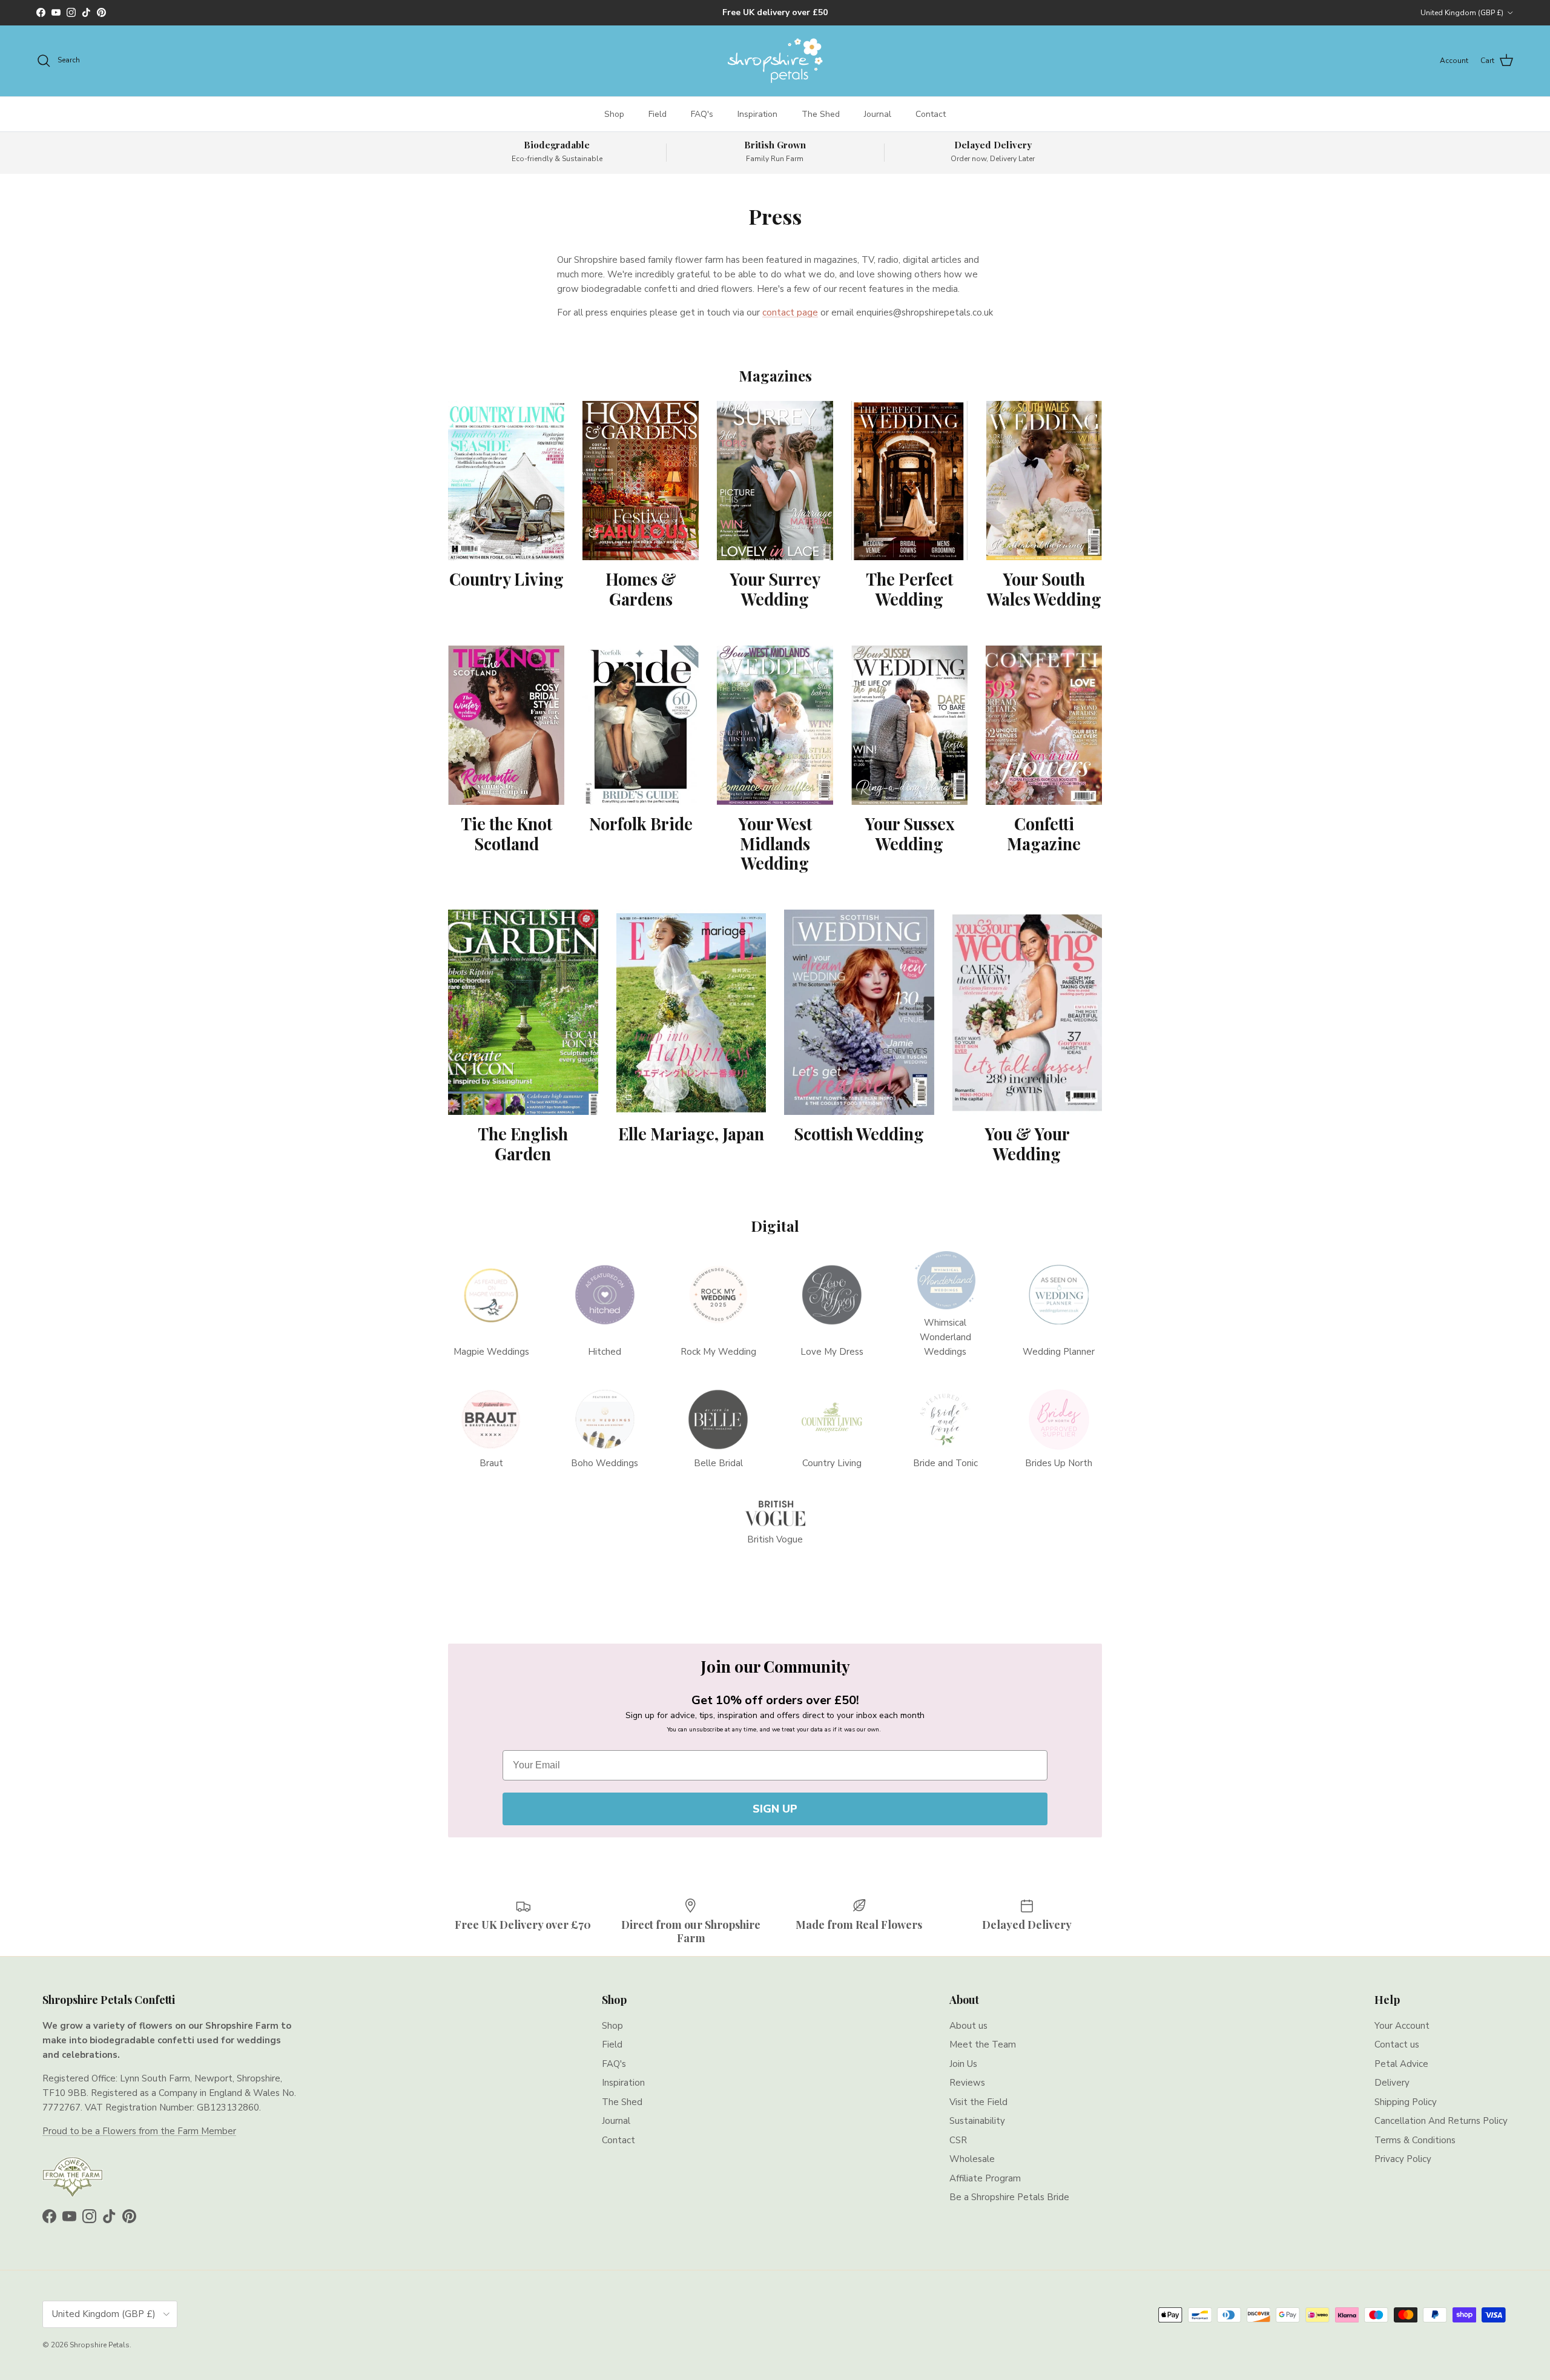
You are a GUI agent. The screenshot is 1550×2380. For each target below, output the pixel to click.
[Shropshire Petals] (775, 61)
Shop (614, 114)
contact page (790, 312)
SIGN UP (775, 1809)
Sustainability (977, 2121)
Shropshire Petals (100, 2345)
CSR (958, 2140)
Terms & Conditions (1415, 2140)
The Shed (821, 114)
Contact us (1397, 2044)
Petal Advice (1401, 2064)
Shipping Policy (1406, 2102)
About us (968, 2026)
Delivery (1392, 2083)
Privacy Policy (1403, 2159)
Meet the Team (983, 2044)
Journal (878, 114)
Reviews (967, 2083)
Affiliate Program (985, 2178)
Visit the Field (978, 2102)
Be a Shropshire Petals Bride (1009, 2197)
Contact (931, 114)
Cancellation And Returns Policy (1441, 2121)
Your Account (1402, 2026)
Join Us (963, 2064)
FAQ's (702, 114)
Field (658, 114)
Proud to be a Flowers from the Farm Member (139, 2131)
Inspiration (757, 114)
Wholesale (972, 2159)
